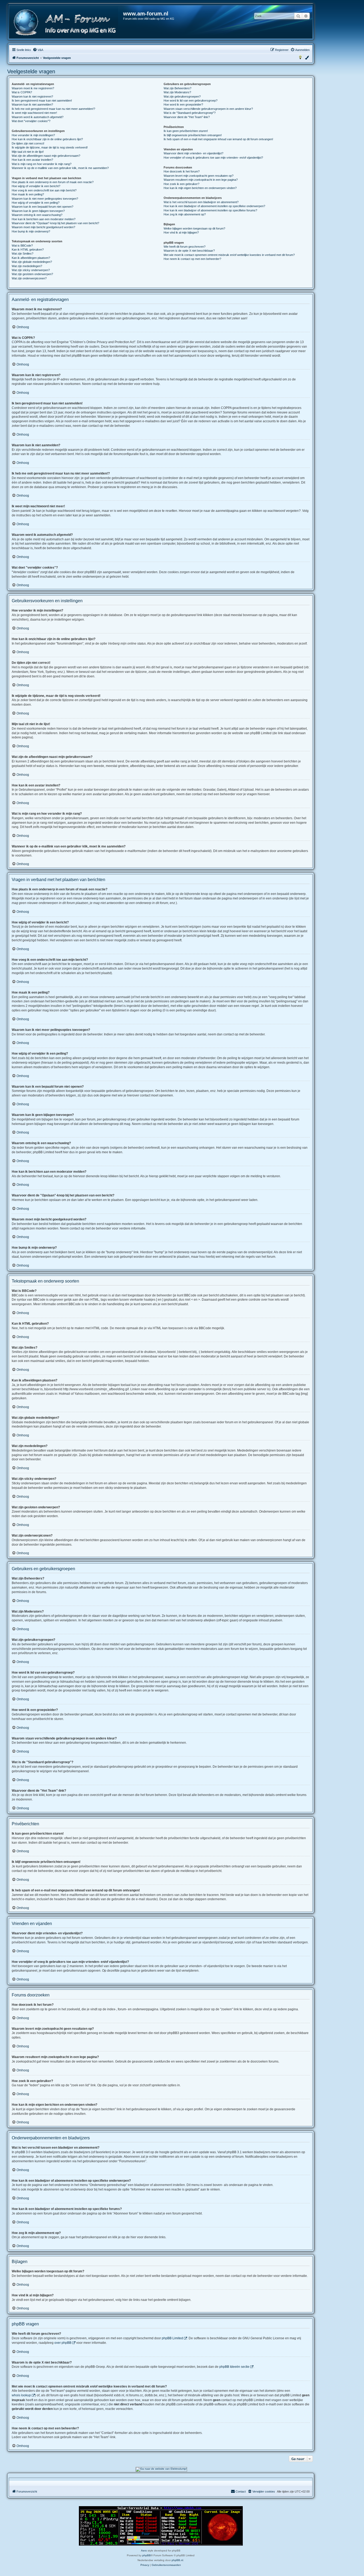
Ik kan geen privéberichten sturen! (186, 131)
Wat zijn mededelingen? (27, 266)
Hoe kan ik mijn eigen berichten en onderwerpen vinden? (200, 188)
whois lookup (21, 2395)
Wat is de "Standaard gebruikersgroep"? (190, 113)
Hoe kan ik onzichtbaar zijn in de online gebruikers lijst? (47, 139)
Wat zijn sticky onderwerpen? (31, 270)
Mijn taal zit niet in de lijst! (28, 152)
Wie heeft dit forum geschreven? (185, 247)
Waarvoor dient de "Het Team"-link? (187, 117)
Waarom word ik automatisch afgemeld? (38, 117)
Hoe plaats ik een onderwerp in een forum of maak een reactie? (53, 182)
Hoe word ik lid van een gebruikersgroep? (191, 101)
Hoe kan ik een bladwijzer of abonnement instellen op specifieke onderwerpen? (214, 206)
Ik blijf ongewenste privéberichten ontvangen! (193, 135)
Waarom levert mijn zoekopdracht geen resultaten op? (199, 176)
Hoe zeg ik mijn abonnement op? (185, 214)
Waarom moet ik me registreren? (33, 88)
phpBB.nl (177, 2560)
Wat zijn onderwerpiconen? (29, 278)
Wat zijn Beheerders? (177, 88)
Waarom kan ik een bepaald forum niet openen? (43, 207)
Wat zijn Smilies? (23, 254)
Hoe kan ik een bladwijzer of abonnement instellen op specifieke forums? (210, 210)
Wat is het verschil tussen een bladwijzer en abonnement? (201, 202)
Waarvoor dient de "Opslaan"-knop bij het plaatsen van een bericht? (55, 223)
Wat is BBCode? (22, 246)
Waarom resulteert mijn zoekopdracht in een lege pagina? (201, 180)
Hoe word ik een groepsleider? (183, 105)
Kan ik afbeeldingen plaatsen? (31, 258)
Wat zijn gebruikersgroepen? (182, 97)
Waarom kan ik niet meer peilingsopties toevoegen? (45, 199)
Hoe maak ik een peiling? (28, 194)
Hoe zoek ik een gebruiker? (181, 184)
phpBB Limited (172, 2338)
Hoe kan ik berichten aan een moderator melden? (44, 219)
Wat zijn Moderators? (177, 92)
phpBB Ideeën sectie (234, 2367)
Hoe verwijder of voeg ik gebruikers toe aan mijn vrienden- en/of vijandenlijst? (213, 158)
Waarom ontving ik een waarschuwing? (37, 215)
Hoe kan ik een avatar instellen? (32, 160)
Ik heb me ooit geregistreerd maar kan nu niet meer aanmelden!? (53, 109)
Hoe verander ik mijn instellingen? (33, 135)
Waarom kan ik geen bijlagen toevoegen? (38, 211)
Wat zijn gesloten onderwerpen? (32, 274)
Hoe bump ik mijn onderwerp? (31, 231)
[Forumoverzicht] (66, 23)
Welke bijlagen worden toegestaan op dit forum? (194, 228)
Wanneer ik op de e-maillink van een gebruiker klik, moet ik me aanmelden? (60, 168)
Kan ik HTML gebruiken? (28, 250)
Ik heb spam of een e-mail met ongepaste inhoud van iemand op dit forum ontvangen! (218, 139)
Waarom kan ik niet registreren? (32, 97)
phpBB (147, 2555)
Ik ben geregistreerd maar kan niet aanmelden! (42, 101)
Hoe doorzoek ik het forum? (182, 171)
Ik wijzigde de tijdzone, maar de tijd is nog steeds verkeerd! (50, 147)
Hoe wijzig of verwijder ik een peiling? (36, 203)
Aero (144, 2551)
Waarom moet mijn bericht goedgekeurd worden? (43, 227)
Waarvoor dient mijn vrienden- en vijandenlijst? (193, 153)
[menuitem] (38, 50)
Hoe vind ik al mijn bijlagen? (181, 232)
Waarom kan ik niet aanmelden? (32, 105)
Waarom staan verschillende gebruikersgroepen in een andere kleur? (208, 109)
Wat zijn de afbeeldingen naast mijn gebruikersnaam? (46, 156)
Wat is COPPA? (22, 92)
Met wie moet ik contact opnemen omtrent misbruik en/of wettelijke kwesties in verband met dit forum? (229, 255)
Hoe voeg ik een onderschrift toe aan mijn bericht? (44, 190)
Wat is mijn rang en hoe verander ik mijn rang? (42, 164)
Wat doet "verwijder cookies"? (31, 121)
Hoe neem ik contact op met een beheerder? (192, 259)
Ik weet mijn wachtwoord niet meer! (34, 113)
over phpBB (63, 2343)
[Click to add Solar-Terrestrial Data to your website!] (161, 2526)
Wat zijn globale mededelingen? (32, 262)
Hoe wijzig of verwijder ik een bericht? (36, 186)
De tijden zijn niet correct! (28, 143)
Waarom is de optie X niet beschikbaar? (189, 251)
